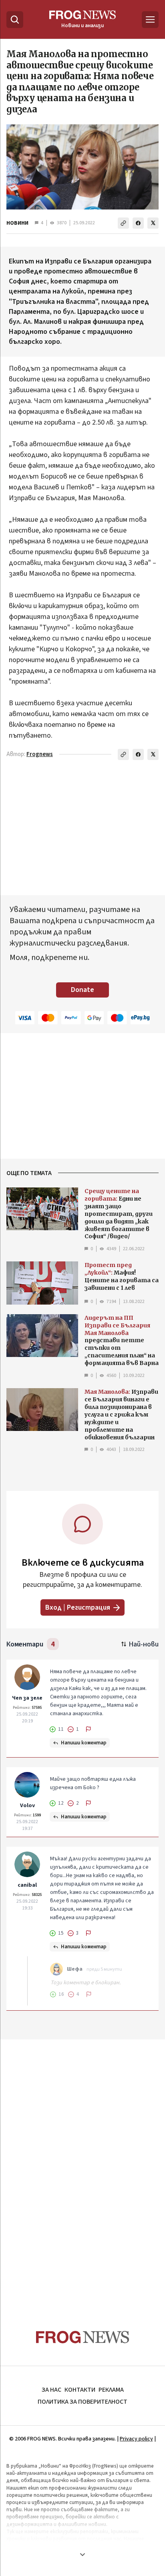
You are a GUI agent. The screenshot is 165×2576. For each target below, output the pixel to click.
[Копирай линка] (123, 223)
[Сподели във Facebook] (138, 223)
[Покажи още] (82, 2554)
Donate (82, 990)
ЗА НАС (51, 2390)
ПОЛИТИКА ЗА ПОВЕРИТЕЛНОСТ (82, 2402)
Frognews (40, 754)
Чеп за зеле (27, 1698)
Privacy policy (136, 2439)
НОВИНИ (17, 223)
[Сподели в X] (153, 223)
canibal (27, 1885)
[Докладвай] (89, 1729)
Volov (27, 1806)
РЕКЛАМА (111, 2390)
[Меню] (150, 20)
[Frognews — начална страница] (83, 2337)
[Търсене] (15, 20)
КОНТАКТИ (80, 2390)
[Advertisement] (82, 2169)
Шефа (75, 1969)
